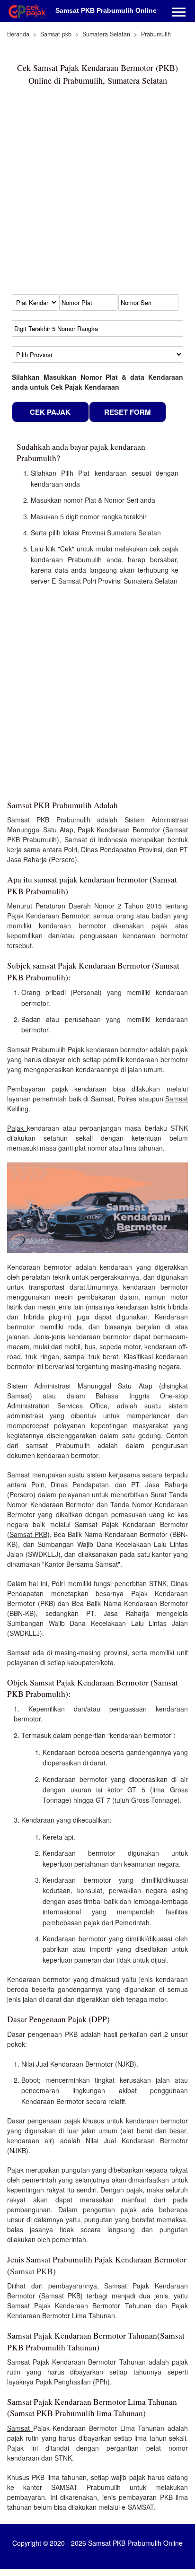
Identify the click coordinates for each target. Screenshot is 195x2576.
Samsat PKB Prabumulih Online (106, 10)
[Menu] (179, 13)
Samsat (177, 1099)
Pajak (17, 1128)
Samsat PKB (28, 1534)
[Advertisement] (97, 194)
